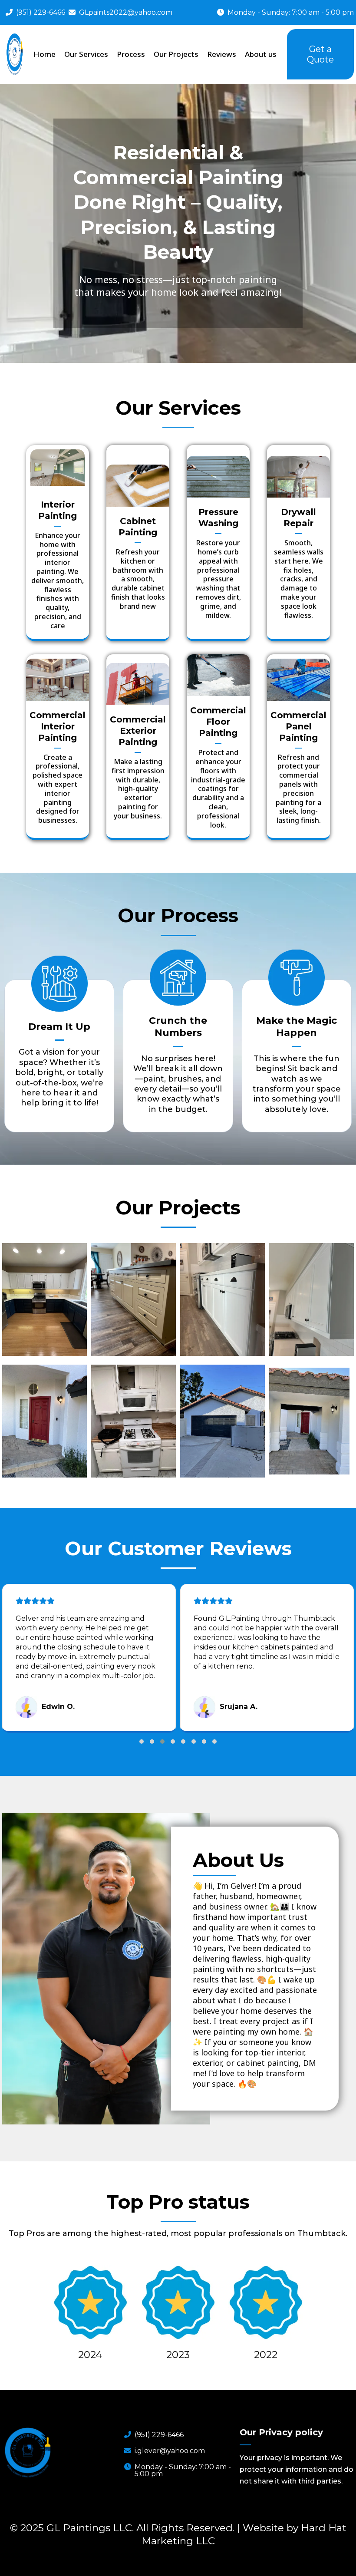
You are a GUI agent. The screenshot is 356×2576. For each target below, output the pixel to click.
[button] (142, 1742)
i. (170, 2451)
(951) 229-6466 (41, 12)
